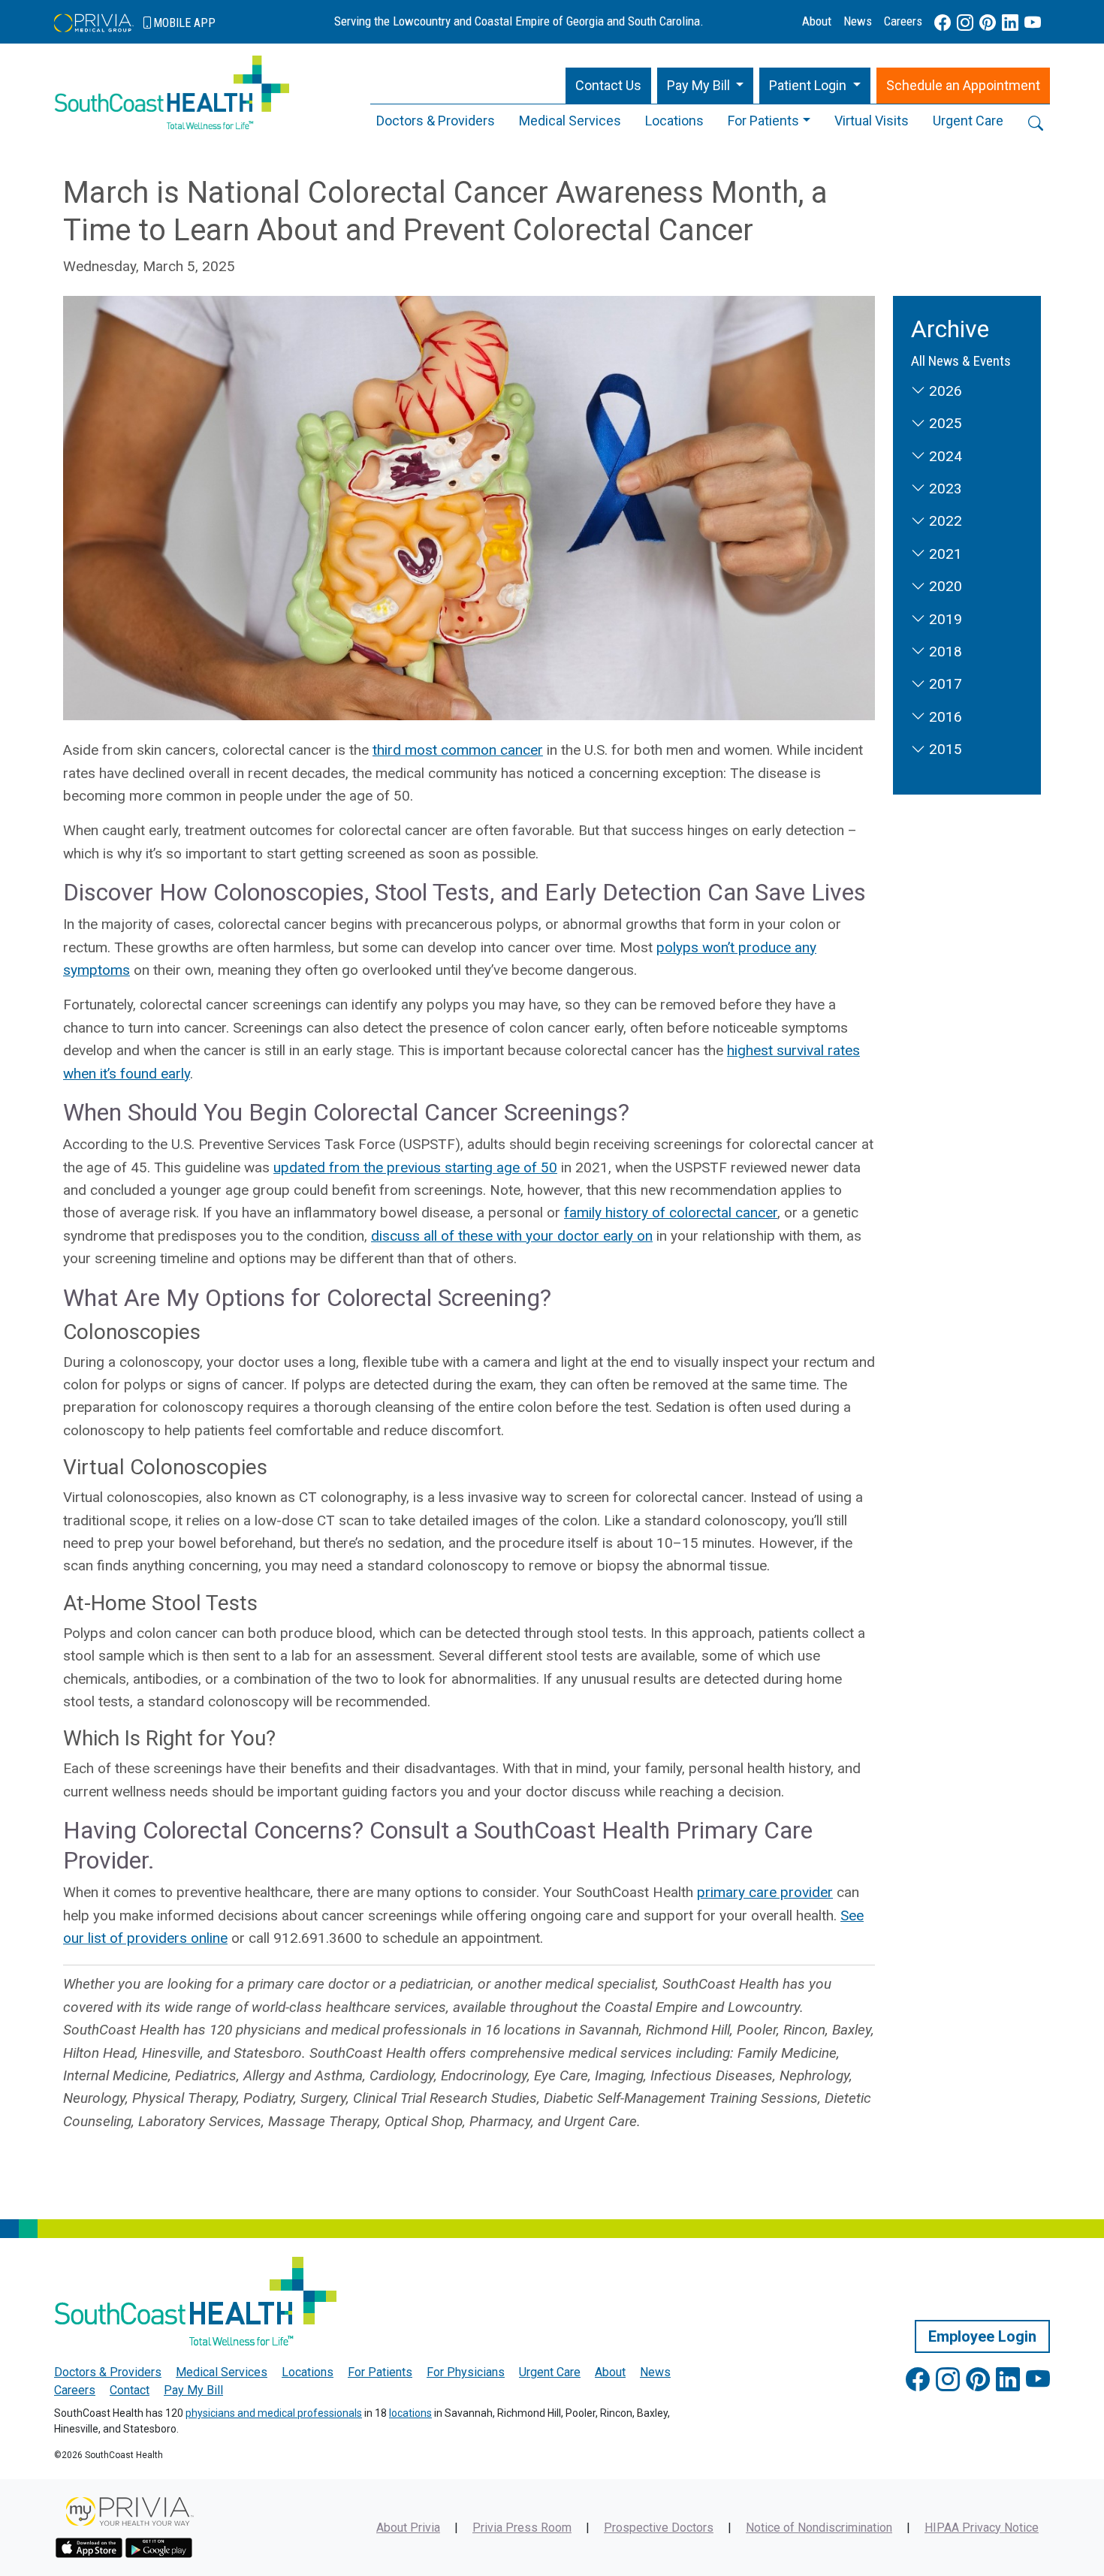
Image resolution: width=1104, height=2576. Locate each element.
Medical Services (570, 121)
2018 (944, 652)
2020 (944, 586)
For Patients (763, 121)
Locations (674, 121)
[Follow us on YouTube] (1033, 23)
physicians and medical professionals (274, 2413)
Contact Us (608, 85)
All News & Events (961, 361)
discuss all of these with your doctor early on (512, 1236)
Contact (130, 2390)
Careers (903, 21)
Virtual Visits (872, 121)
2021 (944, 554)
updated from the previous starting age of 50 (415, 1167)
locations (410, 2413)
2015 (944, 749)
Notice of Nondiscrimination (819, 2528)
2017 (944, 684)
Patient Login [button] (809, 85)
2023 (944, 489)
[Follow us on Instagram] (965, 23)
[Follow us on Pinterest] (988, 23)
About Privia (408, 2528)
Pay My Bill (193, 2390)
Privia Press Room (522, 2528)
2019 (944, 619)
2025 (944, 423)
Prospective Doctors (659, 2528)
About (817, 21)
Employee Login (982, 2336)
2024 (944, 456)
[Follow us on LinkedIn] (1010, 23)
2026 (944, 391)
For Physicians (466, 2372)
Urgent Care (968, 121)
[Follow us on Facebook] (943, 23)
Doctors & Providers (436, 121)
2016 (944, 717)
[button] (706, 86)
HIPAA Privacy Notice (982, 2528)
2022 (944, 521)
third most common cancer (458, 750)
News (858, 21)
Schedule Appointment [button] (963, 85)
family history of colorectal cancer (671, 1213)
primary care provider (765, 1892)
